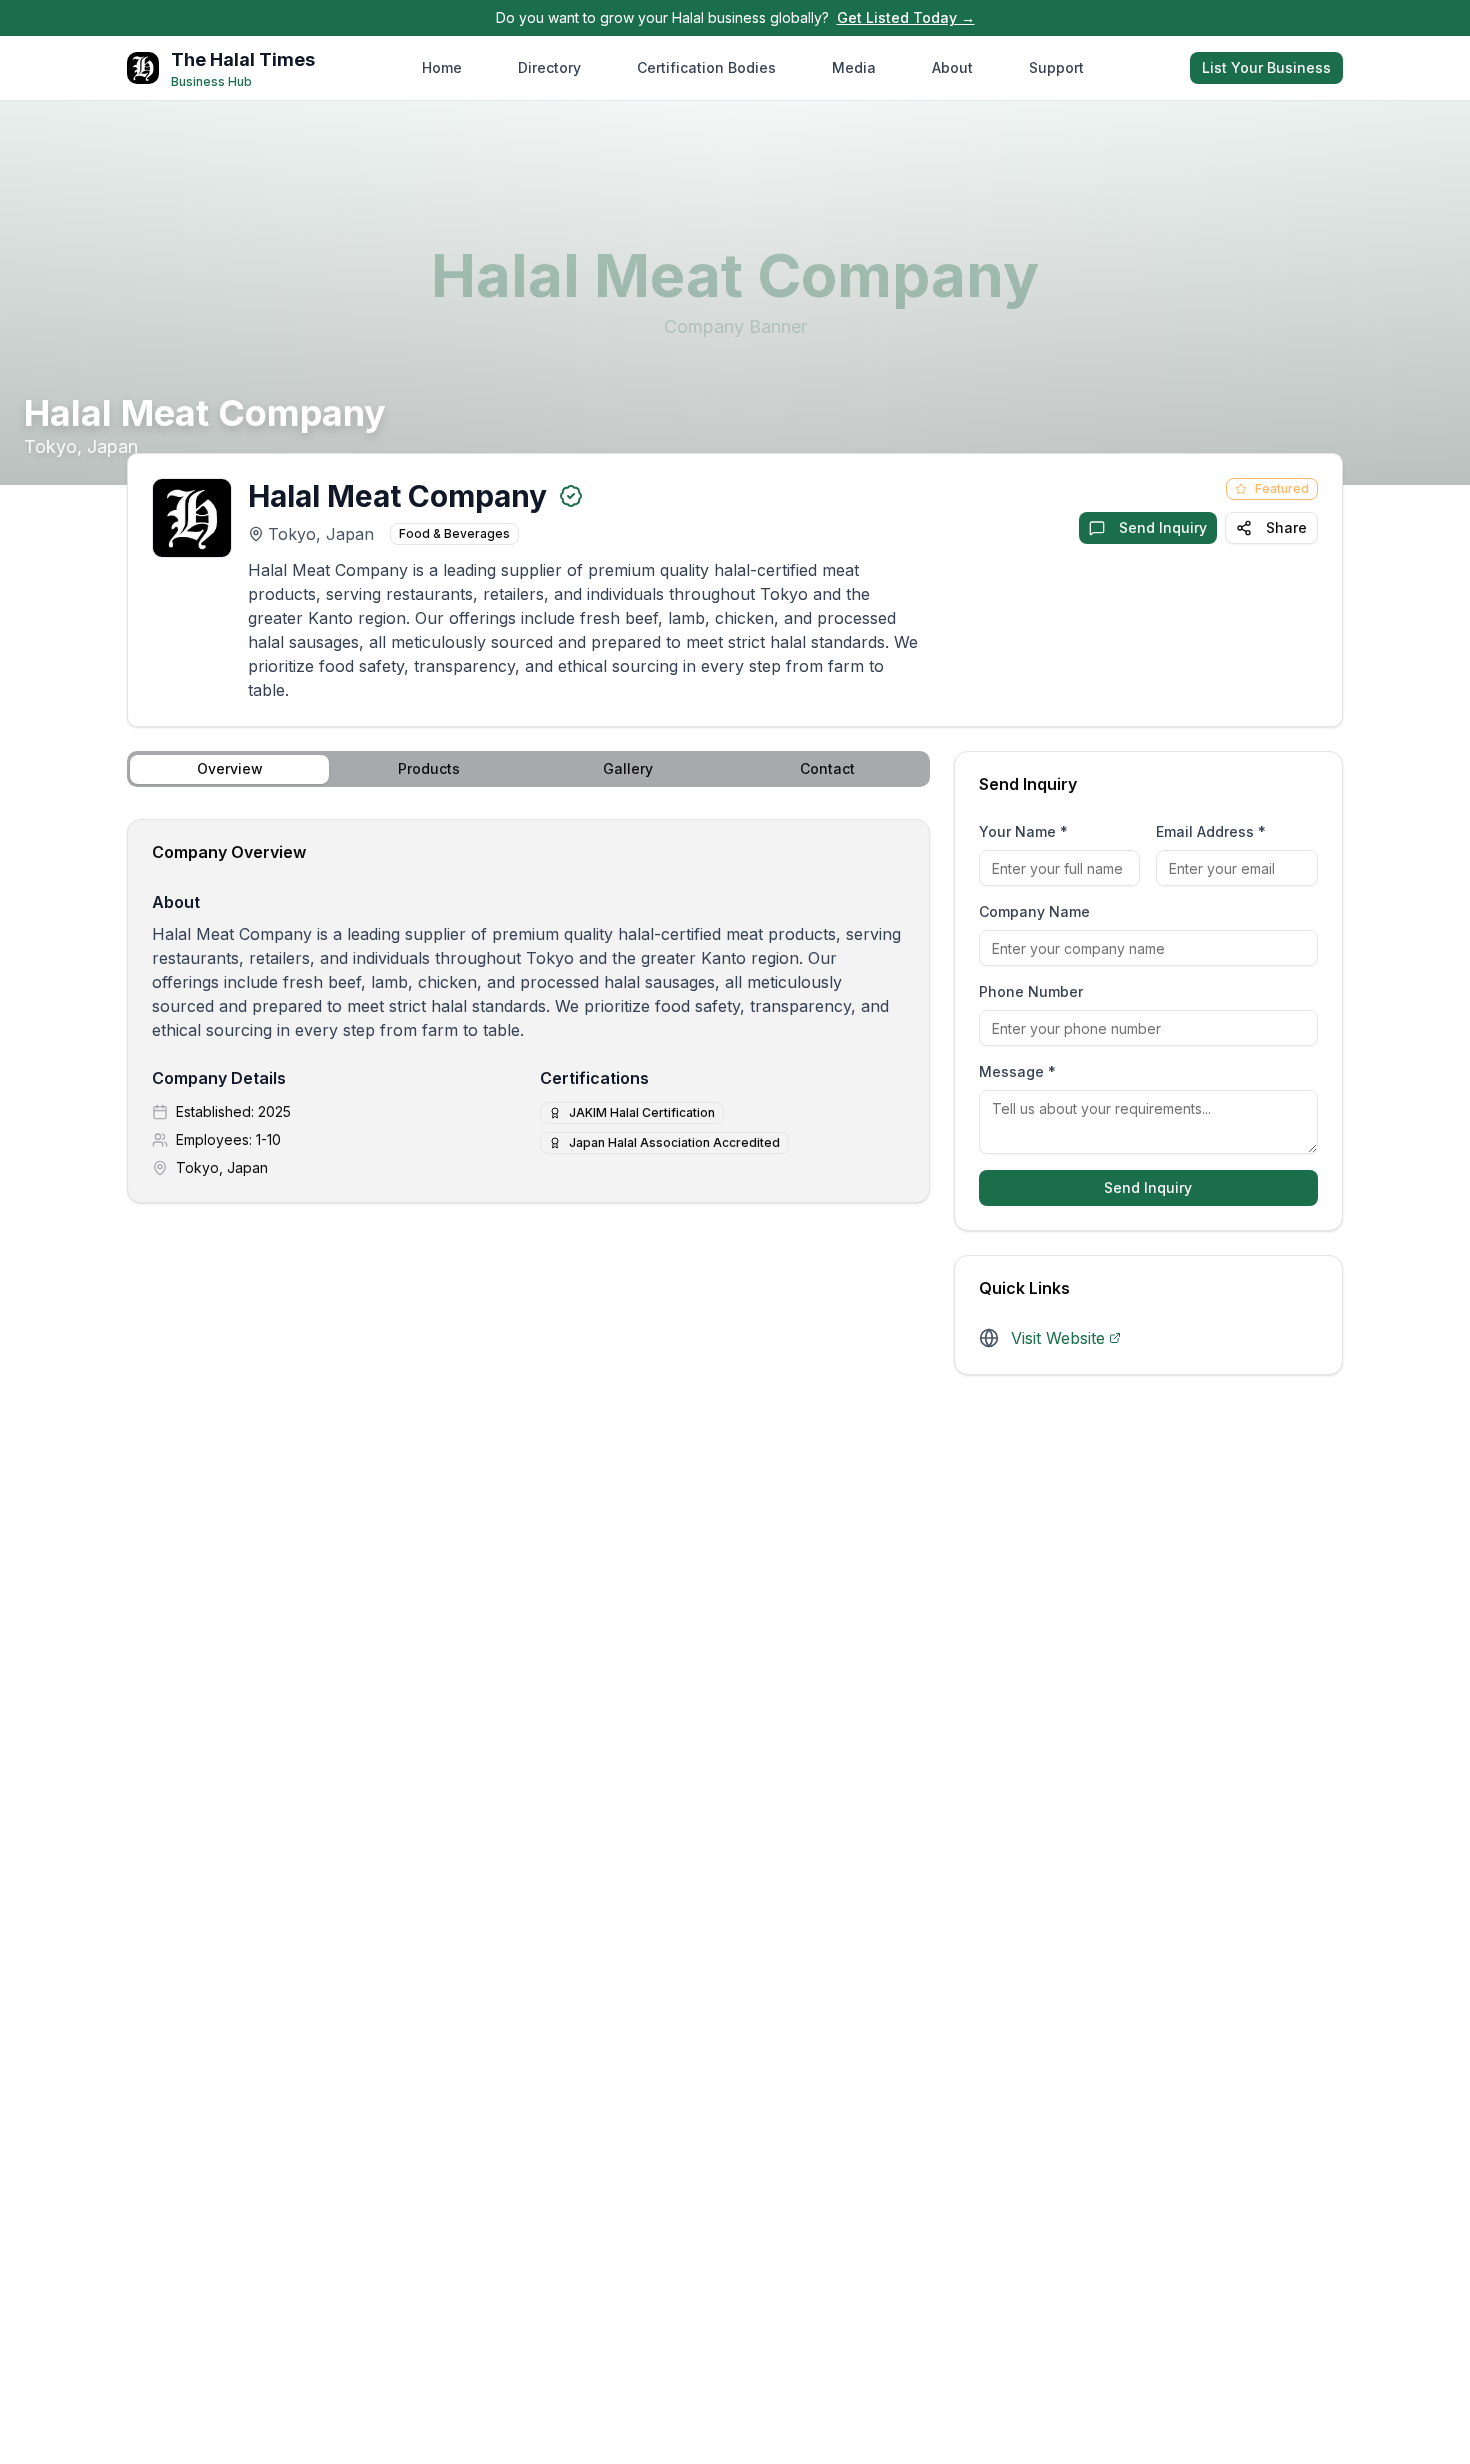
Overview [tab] (230, 768)
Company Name (1034, 911)
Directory (549, 67)
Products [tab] (429, 768)
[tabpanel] (528, 1011)
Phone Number (1031, 991)
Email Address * (1211, 831)
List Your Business (1266, 67)
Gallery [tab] (628, 768)
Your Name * (1023, 831)
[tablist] (528, 769)
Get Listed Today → (906, 17)
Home (442, 67)
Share (1286, 527)
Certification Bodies (706, 67)
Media (854, 67)
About (952, 67)
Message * (1017, 1071)
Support (1056, 67)
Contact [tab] (827, 768)
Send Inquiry (1163, 527)
